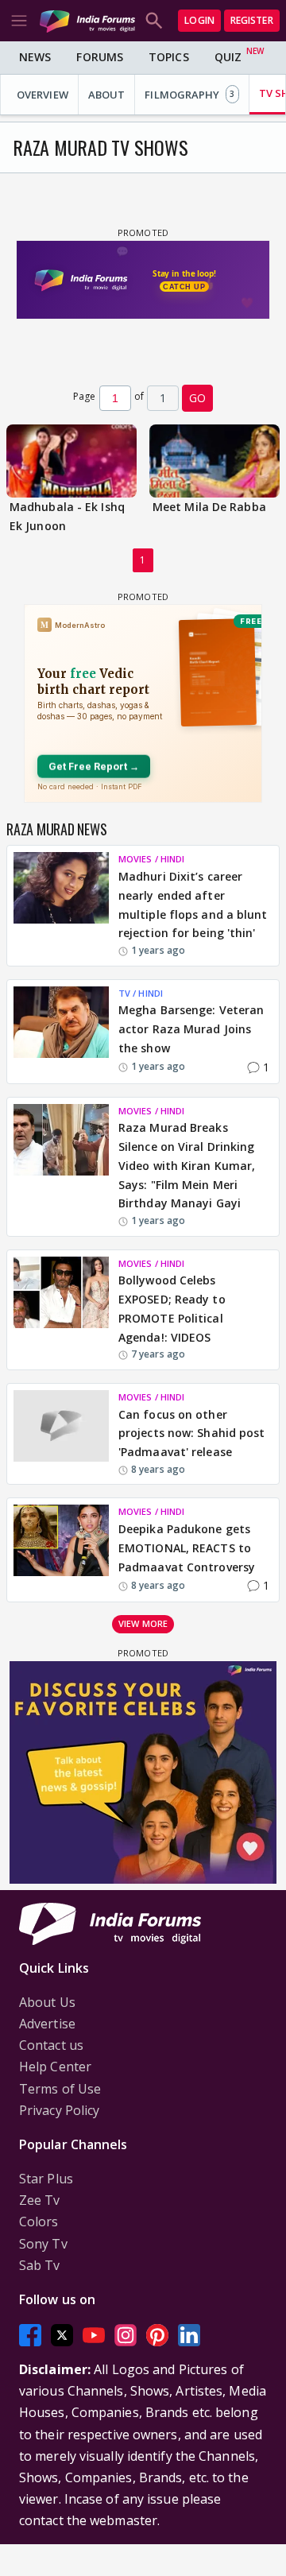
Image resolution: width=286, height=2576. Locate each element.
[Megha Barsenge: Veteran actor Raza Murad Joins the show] (61, 1032)
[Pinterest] (157, 2335)
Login (199, 20)
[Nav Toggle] (19, 21)
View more (143, 1623)
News (35, 57)
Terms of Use (60, 2089)
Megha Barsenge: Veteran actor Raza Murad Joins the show (191, 1029)
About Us (47, 2002)
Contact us (51, 2045)
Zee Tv (40, 2200)
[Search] (154, 21)
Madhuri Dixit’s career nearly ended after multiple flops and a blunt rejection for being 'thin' (193, 905)
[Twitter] (62, 2335)
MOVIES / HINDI (151, 859)
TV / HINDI (141, 993)
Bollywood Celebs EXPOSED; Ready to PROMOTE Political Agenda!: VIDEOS (172, 1308)
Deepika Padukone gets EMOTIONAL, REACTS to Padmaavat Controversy (187, 1548)
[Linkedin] (189, 2335)
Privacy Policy (59, 2110)
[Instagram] (126, 2335)
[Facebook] (30, 2335)
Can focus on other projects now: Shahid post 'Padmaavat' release (192, 1433)
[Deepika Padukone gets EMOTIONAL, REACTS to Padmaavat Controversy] (61, 1550)
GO (197, 398)
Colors (39, 2222)
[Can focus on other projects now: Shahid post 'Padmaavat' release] (61, 1434)
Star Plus (46, 2179)
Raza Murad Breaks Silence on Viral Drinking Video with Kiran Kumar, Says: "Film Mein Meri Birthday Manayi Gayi (187, 1165)
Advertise (47, 2024)
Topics (169, 57)
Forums (100, 57)
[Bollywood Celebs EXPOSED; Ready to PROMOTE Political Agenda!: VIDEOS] (61, 1310)
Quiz (228, 57)
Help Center (55, 2067)
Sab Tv (40, 2265)
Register (252, 20)
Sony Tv (43, 2244)
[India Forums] (87, 20)
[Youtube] (94, 2335)
